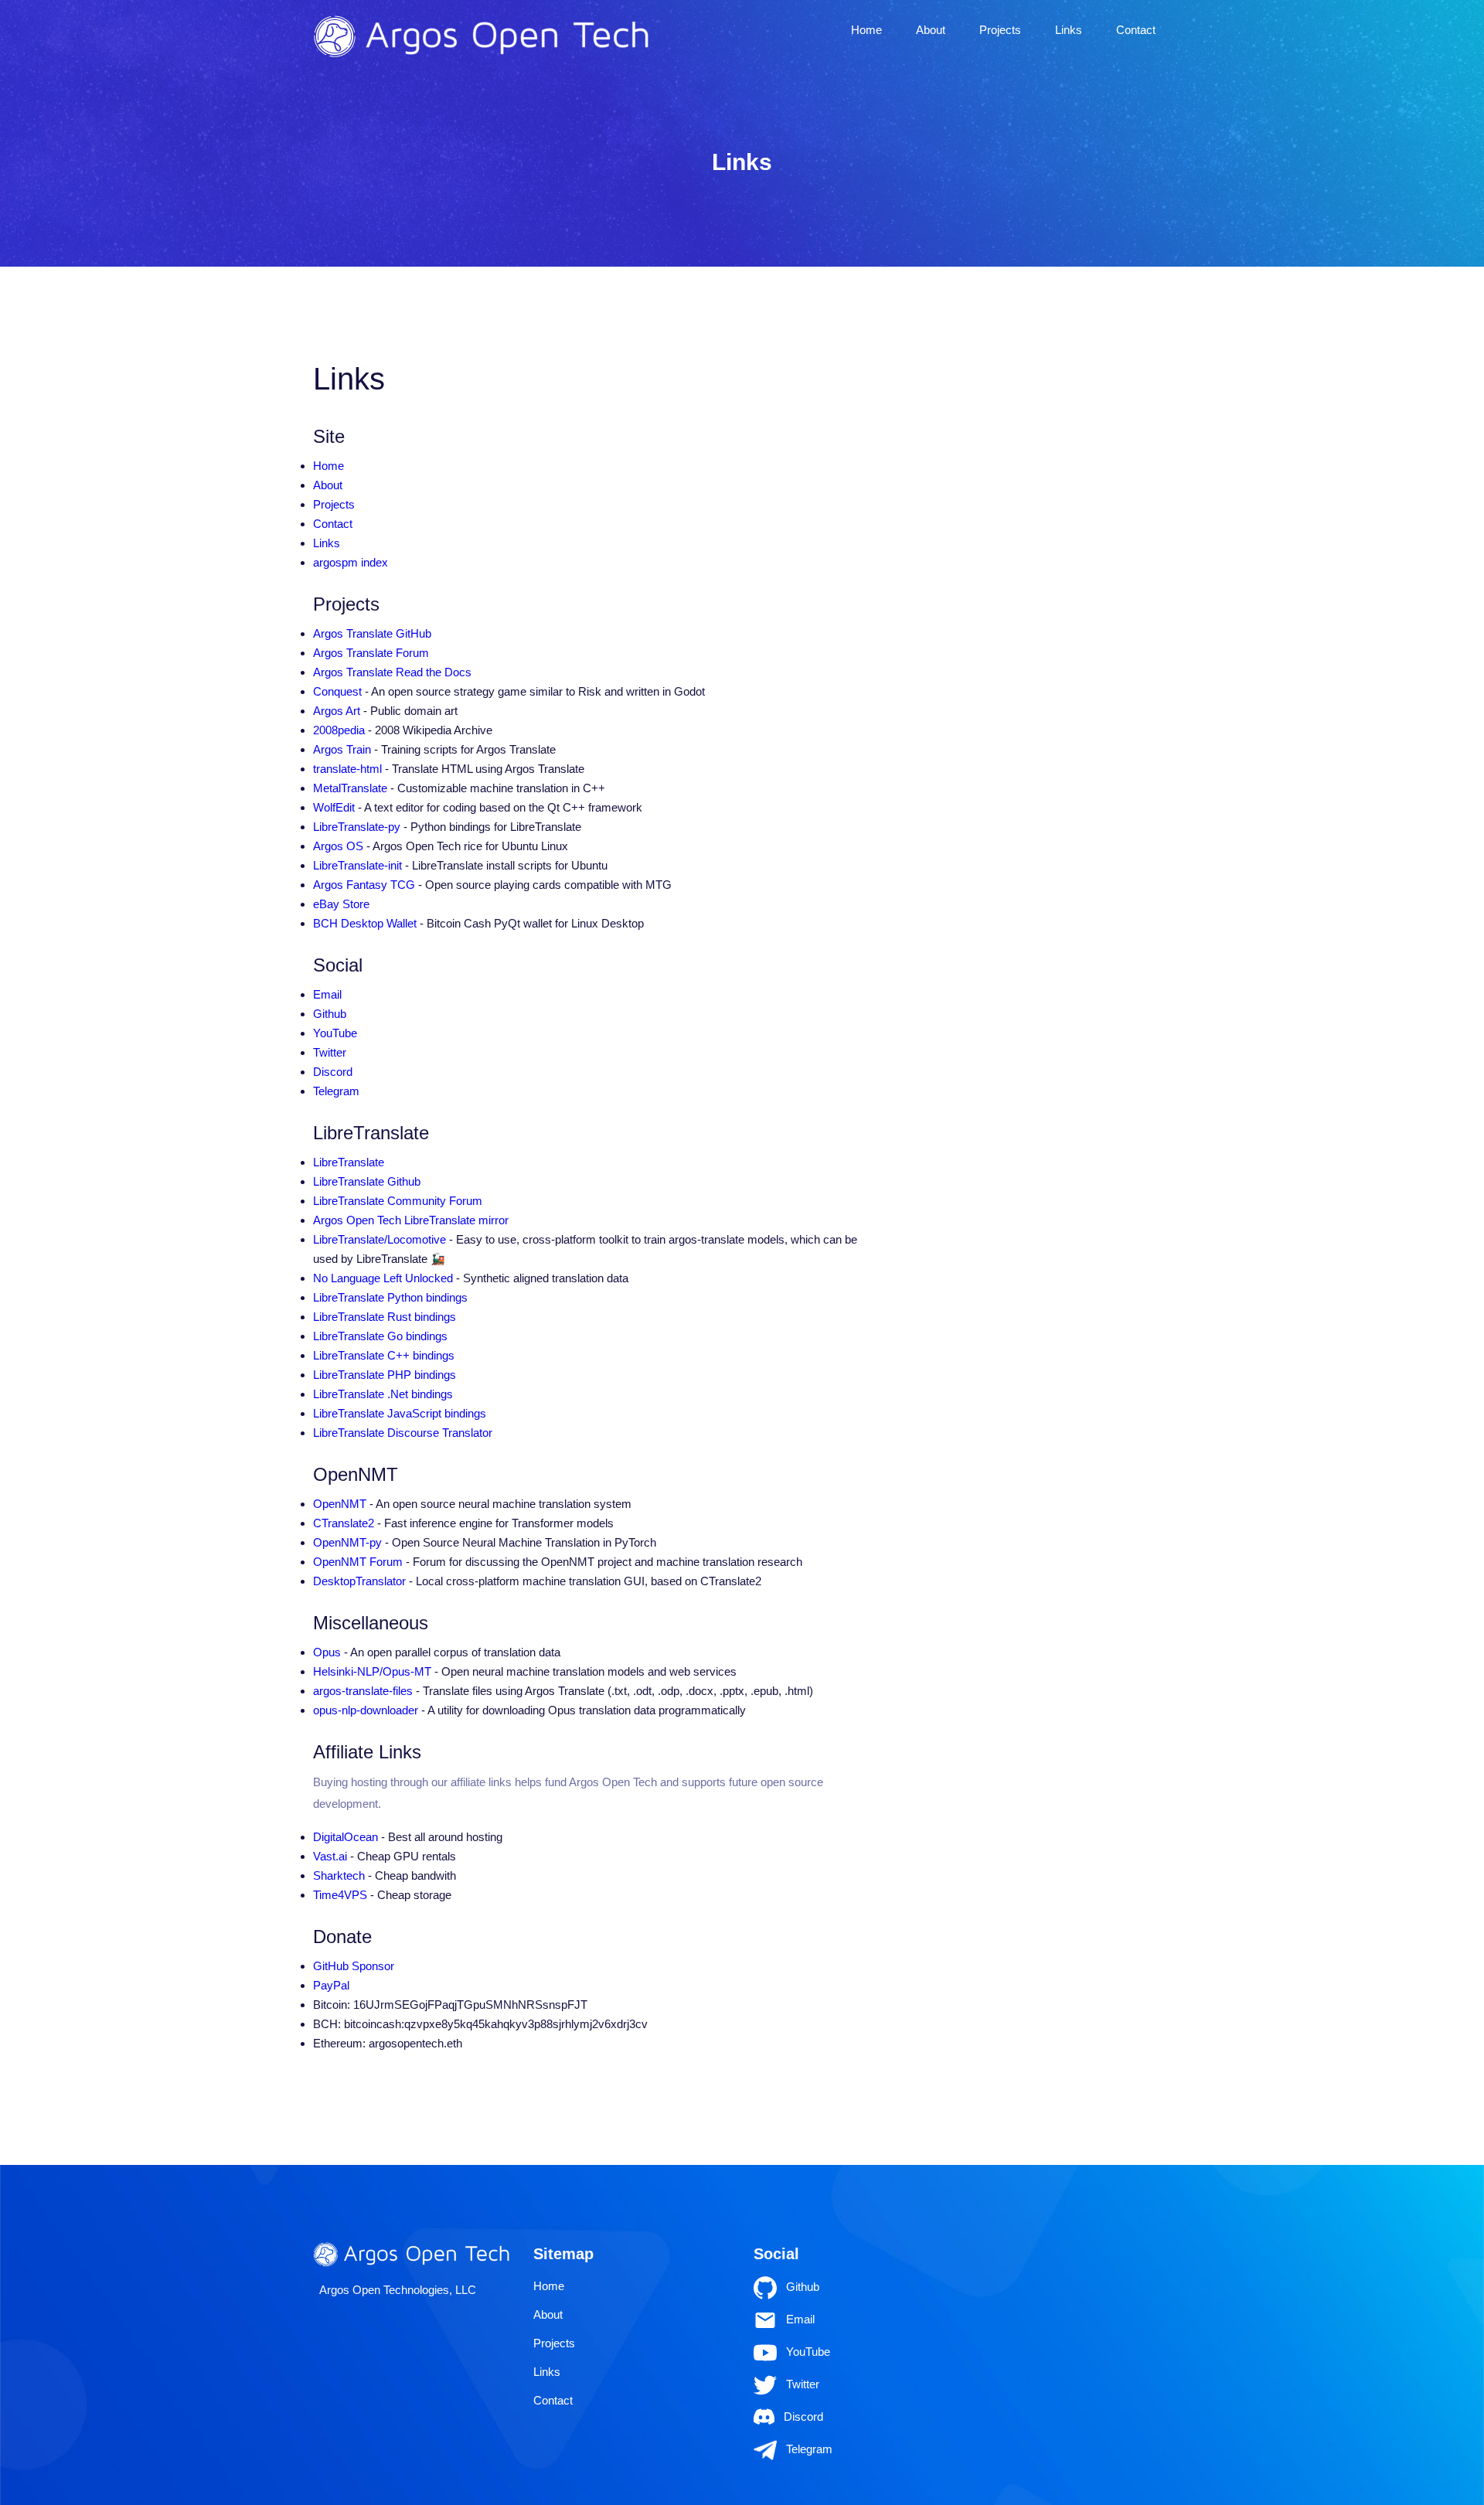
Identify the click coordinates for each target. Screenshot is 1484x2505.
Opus (327, 1652)
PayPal (331, 1985)
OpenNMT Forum (358, 1562)
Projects (1000, 30)
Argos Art (337, 711)
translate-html (347, 769)
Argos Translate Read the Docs (392, 672)
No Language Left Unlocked (383, 1278)
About (931, 30)
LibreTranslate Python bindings (390, 1297)
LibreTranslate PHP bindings (385, 1375)
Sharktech (339, 1875)
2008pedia (339, 730)
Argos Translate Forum (371, 653)
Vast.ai (330, 1856)
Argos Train (342, 749)
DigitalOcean (345, 1837)
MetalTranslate (350, 788)
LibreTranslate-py (357, 827)
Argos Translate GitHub (372, 633)
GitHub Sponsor (354, 1966)
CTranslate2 (344, 1523)
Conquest (337, 691)
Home (866, 30)
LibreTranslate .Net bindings (383, 1394)
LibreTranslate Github (367, 1181)
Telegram (336, 1091)
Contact (1136, 30)
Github (330, 1014)
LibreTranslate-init (357, 865)
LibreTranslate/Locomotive (380, 1239)
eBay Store (341, 904)
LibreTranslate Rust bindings (385, 1317)
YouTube (335, 1033)
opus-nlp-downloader (366, 1710)
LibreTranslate (349, 1162)
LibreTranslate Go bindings (380, 1336)
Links (1069, 30)
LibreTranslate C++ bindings (384, 1355)
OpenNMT (340, 1504)
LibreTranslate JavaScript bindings (400, 1413)
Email (327, 994)
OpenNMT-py (347, 1542)
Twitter (330, 1052)
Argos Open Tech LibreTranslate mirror (411, 1220)
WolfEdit (334, 807)
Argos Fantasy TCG (364, 885)
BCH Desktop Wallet (365, 923)
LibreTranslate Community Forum (398, 1201)
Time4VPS (340, 1895)
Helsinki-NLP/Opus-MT (372, 1671)
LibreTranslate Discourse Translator (403, 1433)
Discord (333, 1072)
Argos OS (338, 846)
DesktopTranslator (359, 1581)
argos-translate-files (363, 1691)
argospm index (351, 562)
